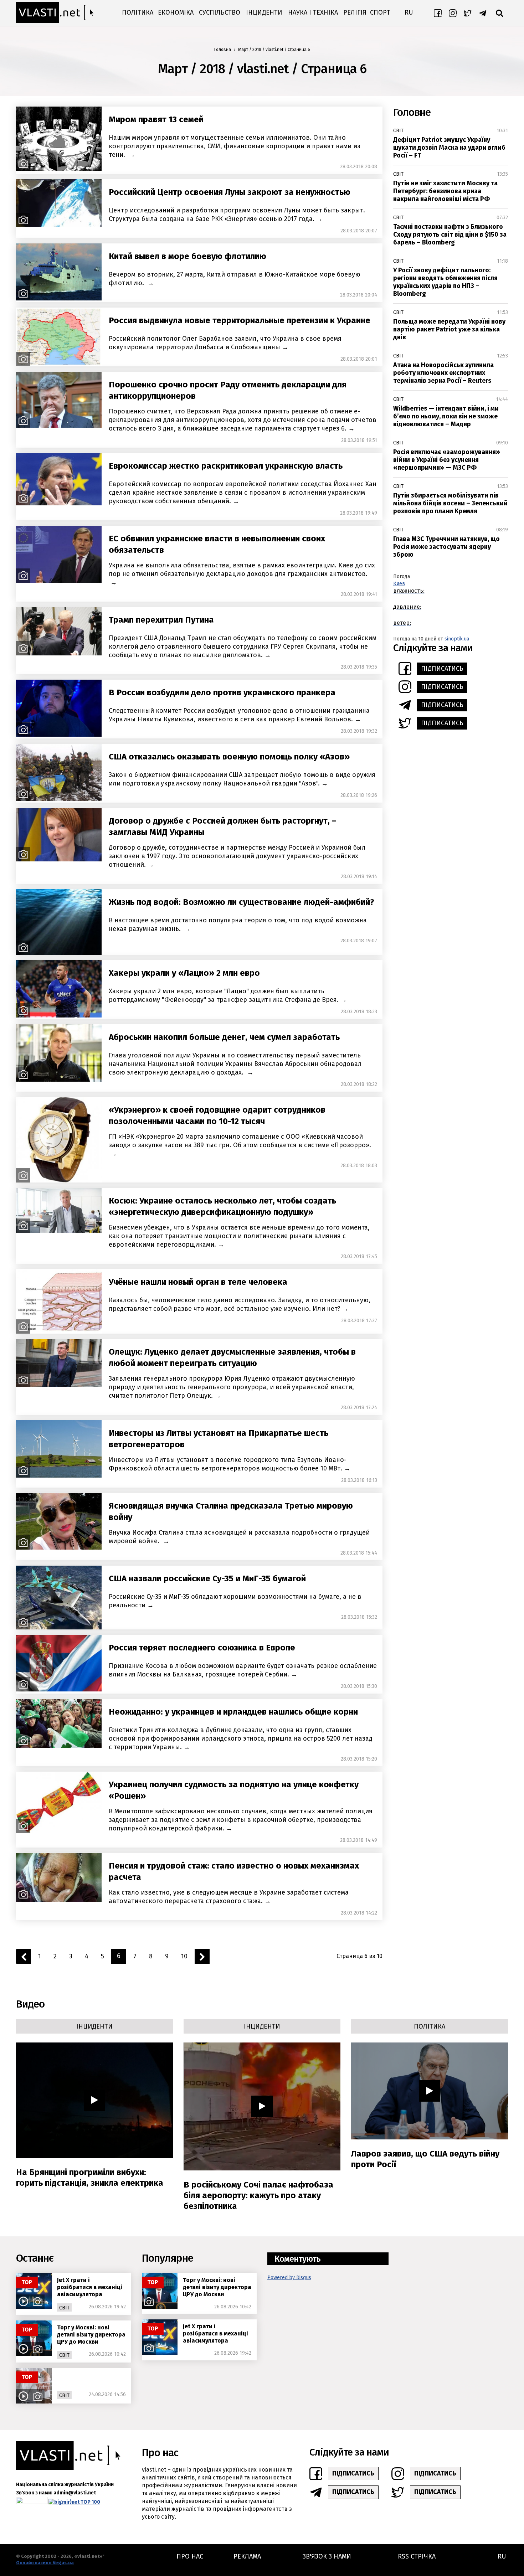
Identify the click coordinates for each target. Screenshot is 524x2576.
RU (409, 12)
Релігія (355, 12)
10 (184, 1956)
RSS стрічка (417, 2556)
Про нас (190, 2556)
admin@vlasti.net (75, 2493)
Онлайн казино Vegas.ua (45, 2563)
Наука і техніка (313, 12)
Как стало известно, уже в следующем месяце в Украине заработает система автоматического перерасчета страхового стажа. (229, 1897)
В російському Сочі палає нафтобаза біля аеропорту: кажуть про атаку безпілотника (258, 2195)
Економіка (176, 12)
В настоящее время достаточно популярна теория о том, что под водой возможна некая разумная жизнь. (238, 924)
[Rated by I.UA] (32, 2502)
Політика (138, 12)
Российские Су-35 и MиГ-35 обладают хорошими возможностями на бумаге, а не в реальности (235, 1601)
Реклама (247, 2556)
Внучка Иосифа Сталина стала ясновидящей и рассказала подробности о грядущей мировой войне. (239, 1537)
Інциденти (264, 12)
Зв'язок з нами (327, 2556)
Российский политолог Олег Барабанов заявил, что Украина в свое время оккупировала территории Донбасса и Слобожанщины (225, 343)
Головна (223, 50)
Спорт (380, 12)
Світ (398, 131)
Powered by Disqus (289, 2278)
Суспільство (220, 12)
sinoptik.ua (457, 639)
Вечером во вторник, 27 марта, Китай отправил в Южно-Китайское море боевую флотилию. (235, 279)
